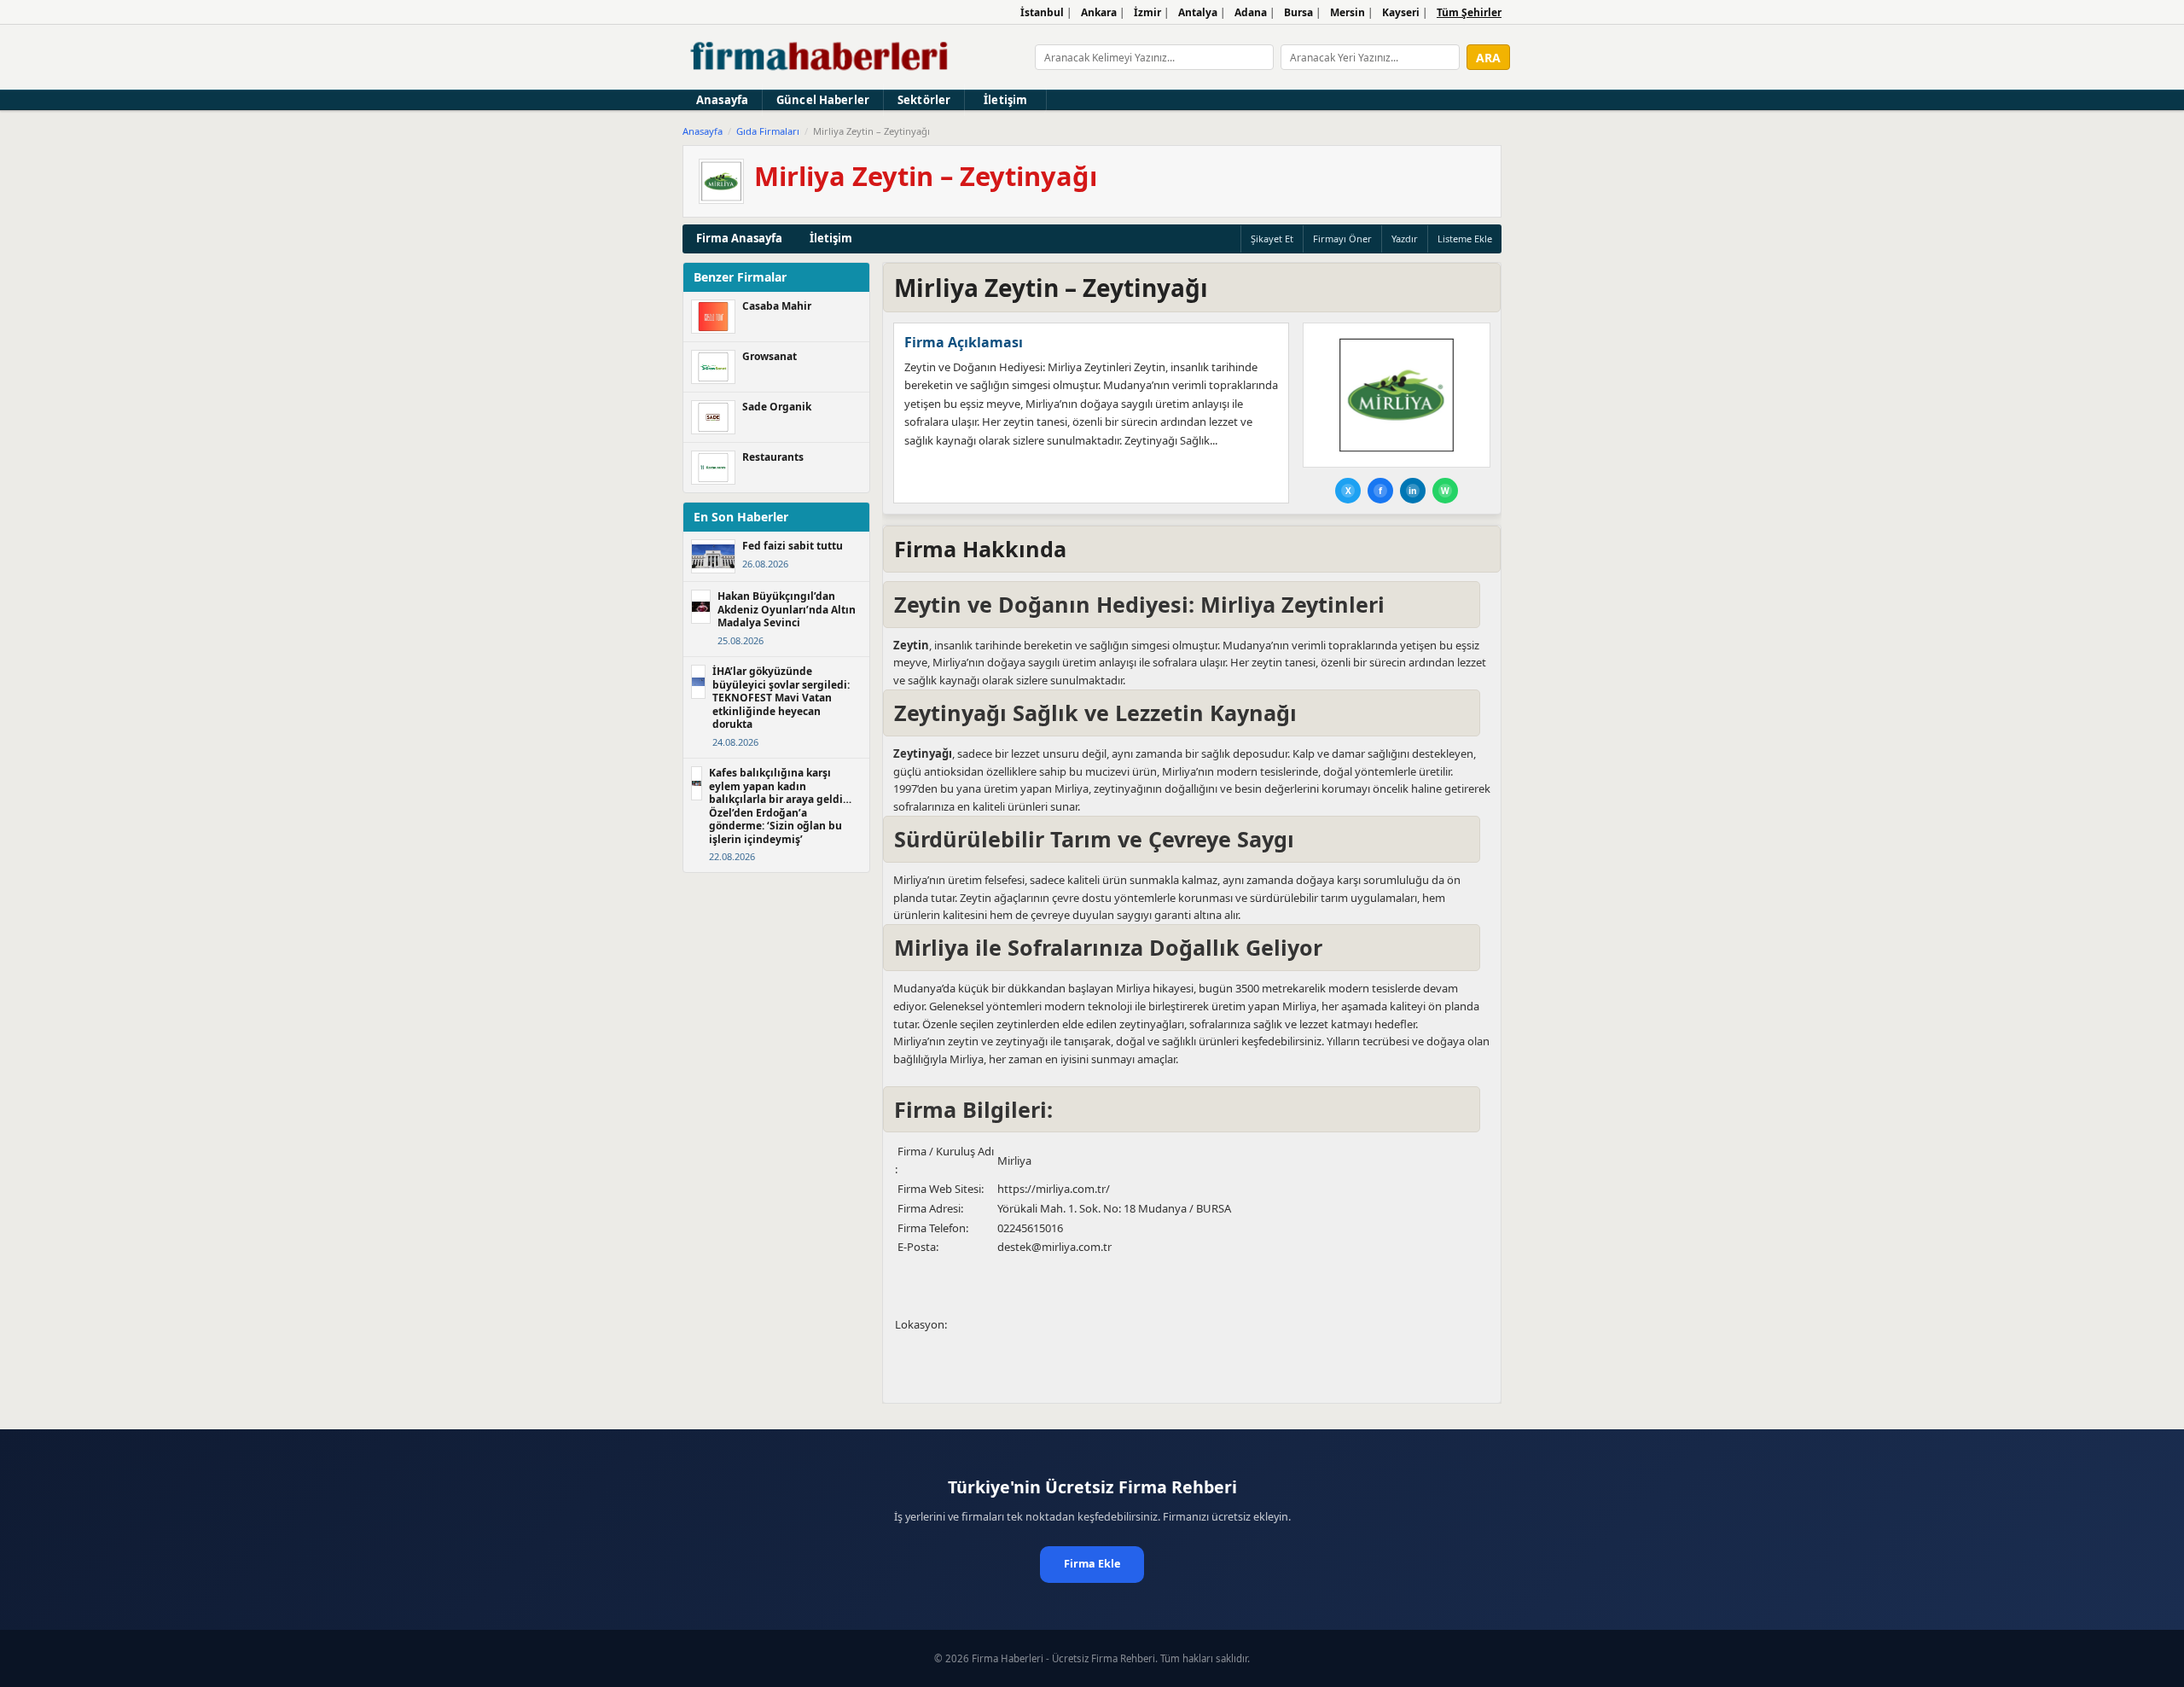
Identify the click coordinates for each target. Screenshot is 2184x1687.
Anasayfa (722, 100)
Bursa (1298, 12)
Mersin (1348, 12)
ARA (1488, 58)
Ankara (1099, 12)
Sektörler (924, 100)
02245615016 (1030, 1228)
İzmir (1147, 12)
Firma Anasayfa (739, 238)
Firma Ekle (1092, 1564)
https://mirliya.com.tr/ (1054, 1189)
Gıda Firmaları (768, 131)
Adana (1251, 12)
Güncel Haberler (823, 100)
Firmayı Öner (1342, 239)
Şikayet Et (1272, 239)
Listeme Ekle (1465, 239)
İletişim (1005, 100)
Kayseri (1401, 12)
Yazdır (1405, 239)
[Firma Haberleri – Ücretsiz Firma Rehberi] (820, 57)
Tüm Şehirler (1469, 12)
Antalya (1198, 12)
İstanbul (1042, 12)
